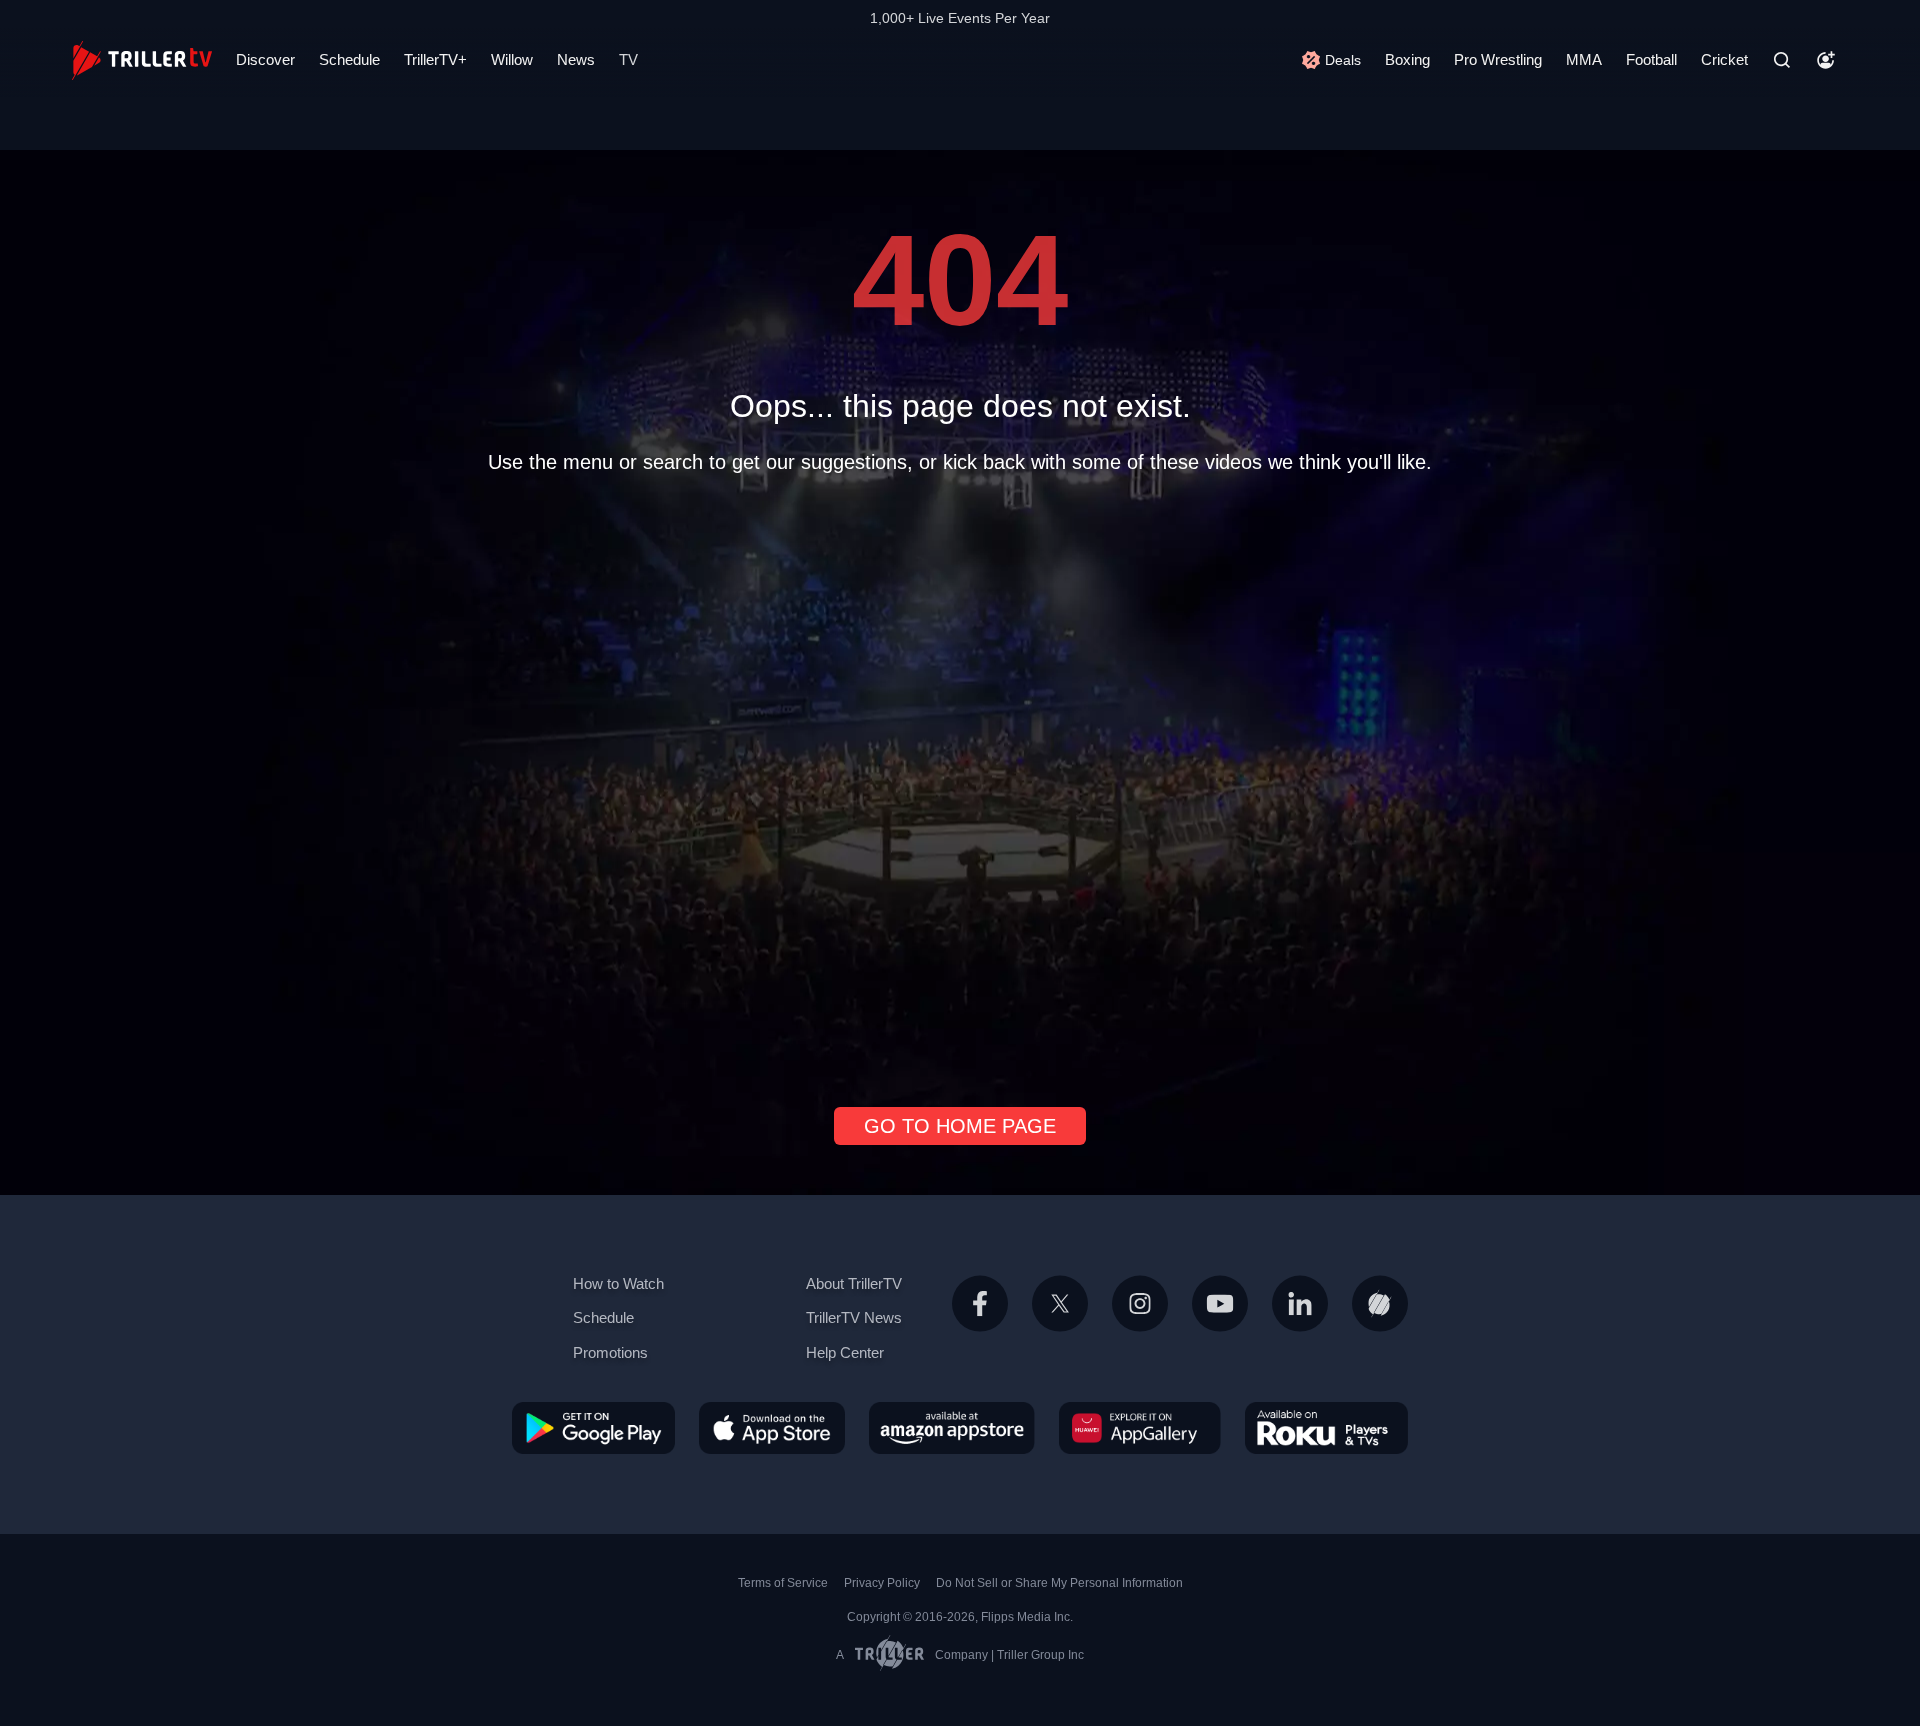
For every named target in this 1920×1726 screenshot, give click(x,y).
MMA (1584, 59)
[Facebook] (980, 1327)
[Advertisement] (960, 782)
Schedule (349, 59)
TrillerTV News (854, 1317)
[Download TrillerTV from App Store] (772, 1427)
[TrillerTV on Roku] (1326, 1427)
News (576, 59)
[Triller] (1380, 1327)
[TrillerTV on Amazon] (952, 1427)
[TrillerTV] (142, 60)
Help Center (845, 1352)
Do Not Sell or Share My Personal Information (1059, 1583)
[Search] (1782, 60)
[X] (1060, 1327)
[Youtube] (1220, 1327)
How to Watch (618, 1283)
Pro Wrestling (1498, 59)
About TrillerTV (854, 1283)
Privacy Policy (882, 1583)
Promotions (610, 1352)
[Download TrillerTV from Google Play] (593, 1427)
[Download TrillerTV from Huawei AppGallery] (1140, 1427)
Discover (265, 59)
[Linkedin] (1300, 1327)
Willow (512, 59)
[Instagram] (1140, 1327)
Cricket (1724, 59)
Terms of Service (783, 1583)
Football (1651, 59)
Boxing (1407, 59)
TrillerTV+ (435, 59)
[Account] (1826, 60)
